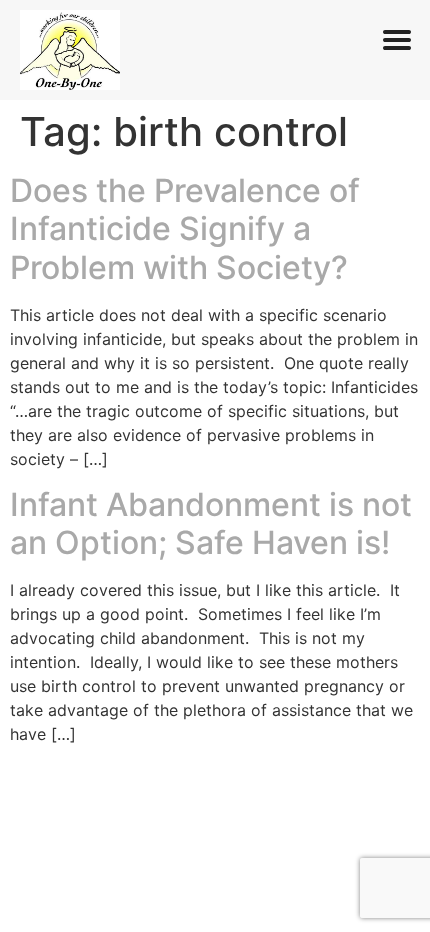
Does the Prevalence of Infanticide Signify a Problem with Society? (185, 229)
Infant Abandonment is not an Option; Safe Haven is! (211, 523)
